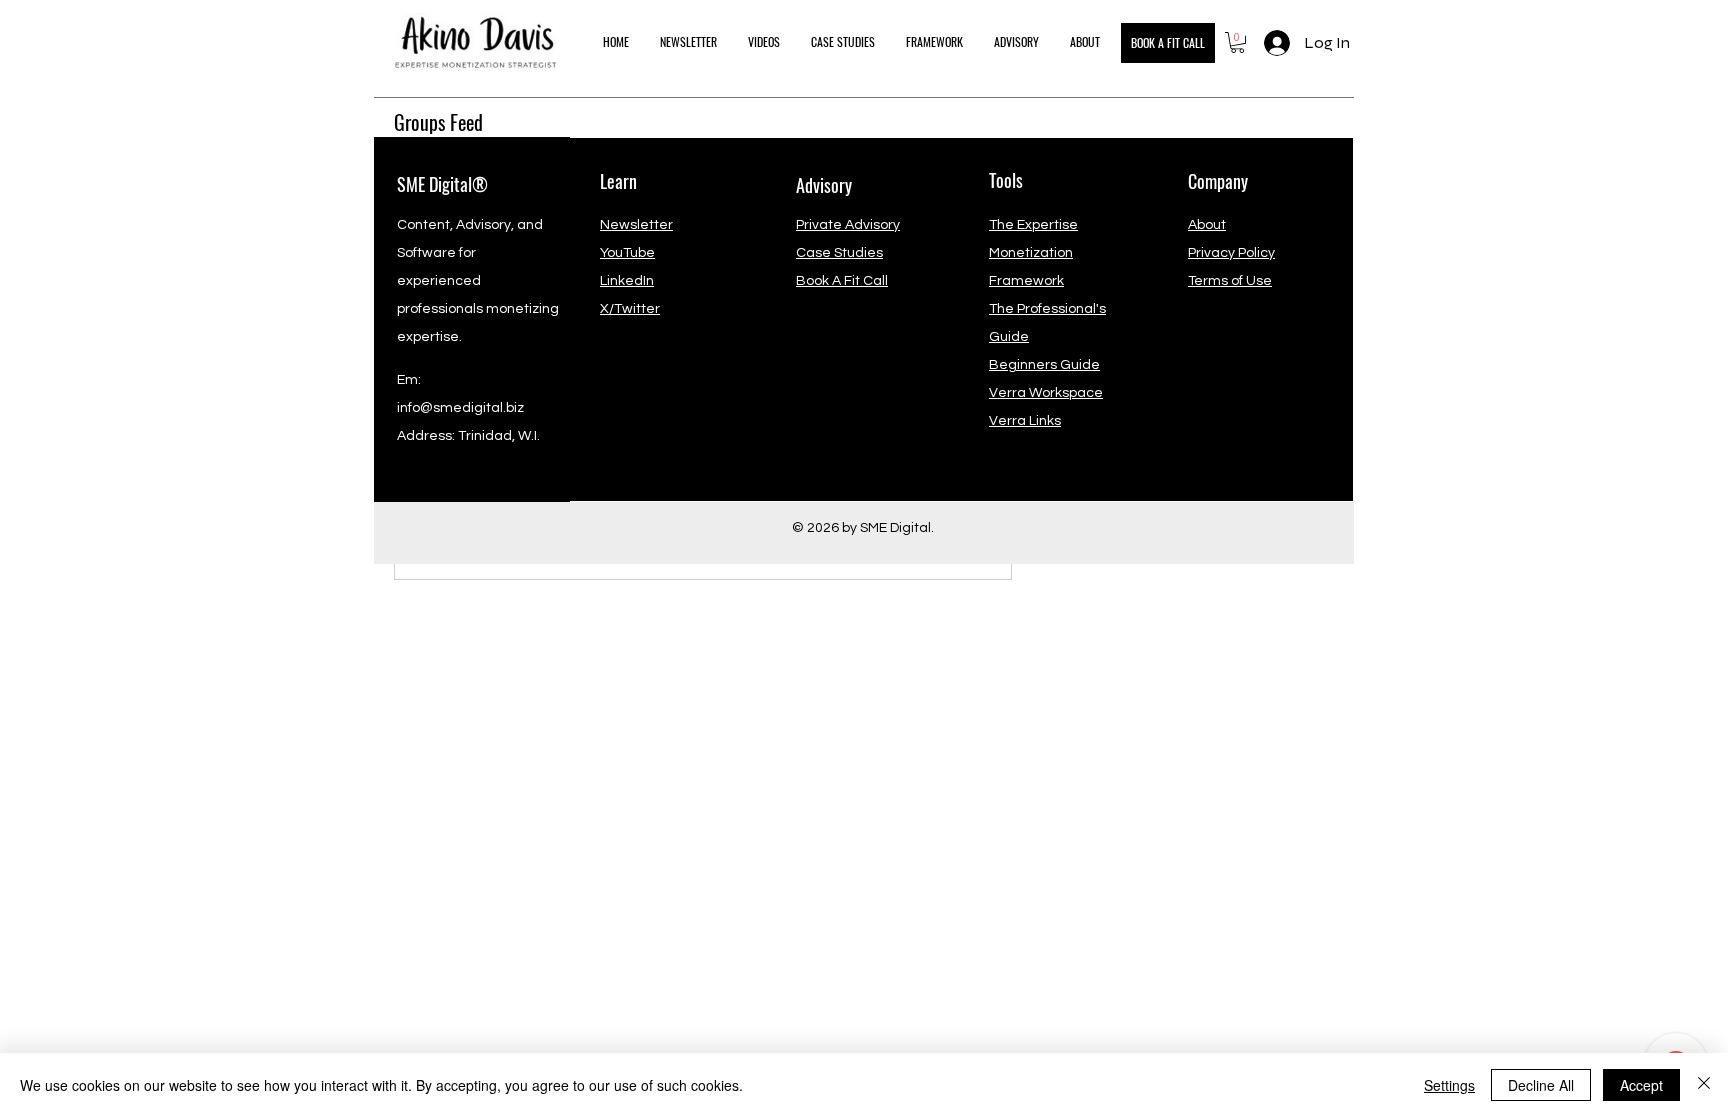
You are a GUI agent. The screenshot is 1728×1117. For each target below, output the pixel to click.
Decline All (1541, 1085)
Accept (1641, 1085)
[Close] (1704, 1085)
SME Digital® (442, 184)
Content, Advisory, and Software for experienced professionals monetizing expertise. (478, 281)
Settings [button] (1449, 1085)
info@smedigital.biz (460, 408)
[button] (1237, 42)
